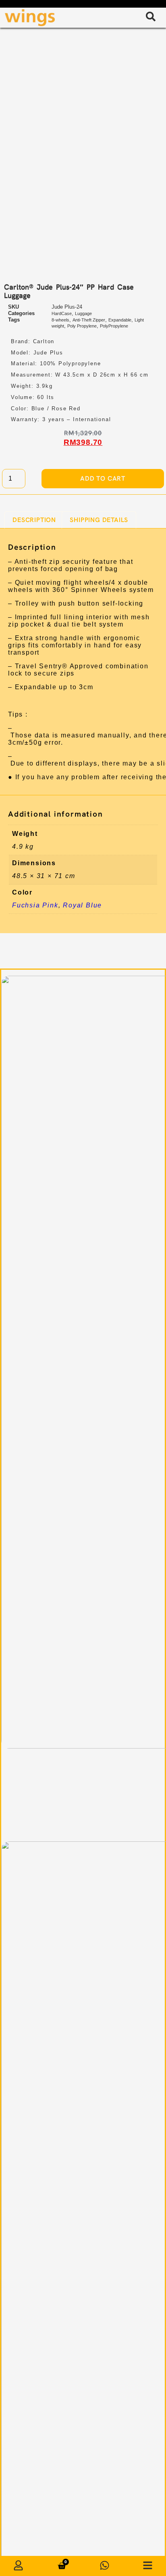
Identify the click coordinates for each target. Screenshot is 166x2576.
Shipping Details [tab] (99, 520)
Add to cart (103, 478)
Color (49, 454)
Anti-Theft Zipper (89, 320)
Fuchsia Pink (35, 905)
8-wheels (60, 320)
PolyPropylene (114, 326)
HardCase (62, 313)
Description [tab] (34, 520)
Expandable (120, 320)
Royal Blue (82, 905)
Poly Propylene (82, 326)
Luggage (83, 313)
